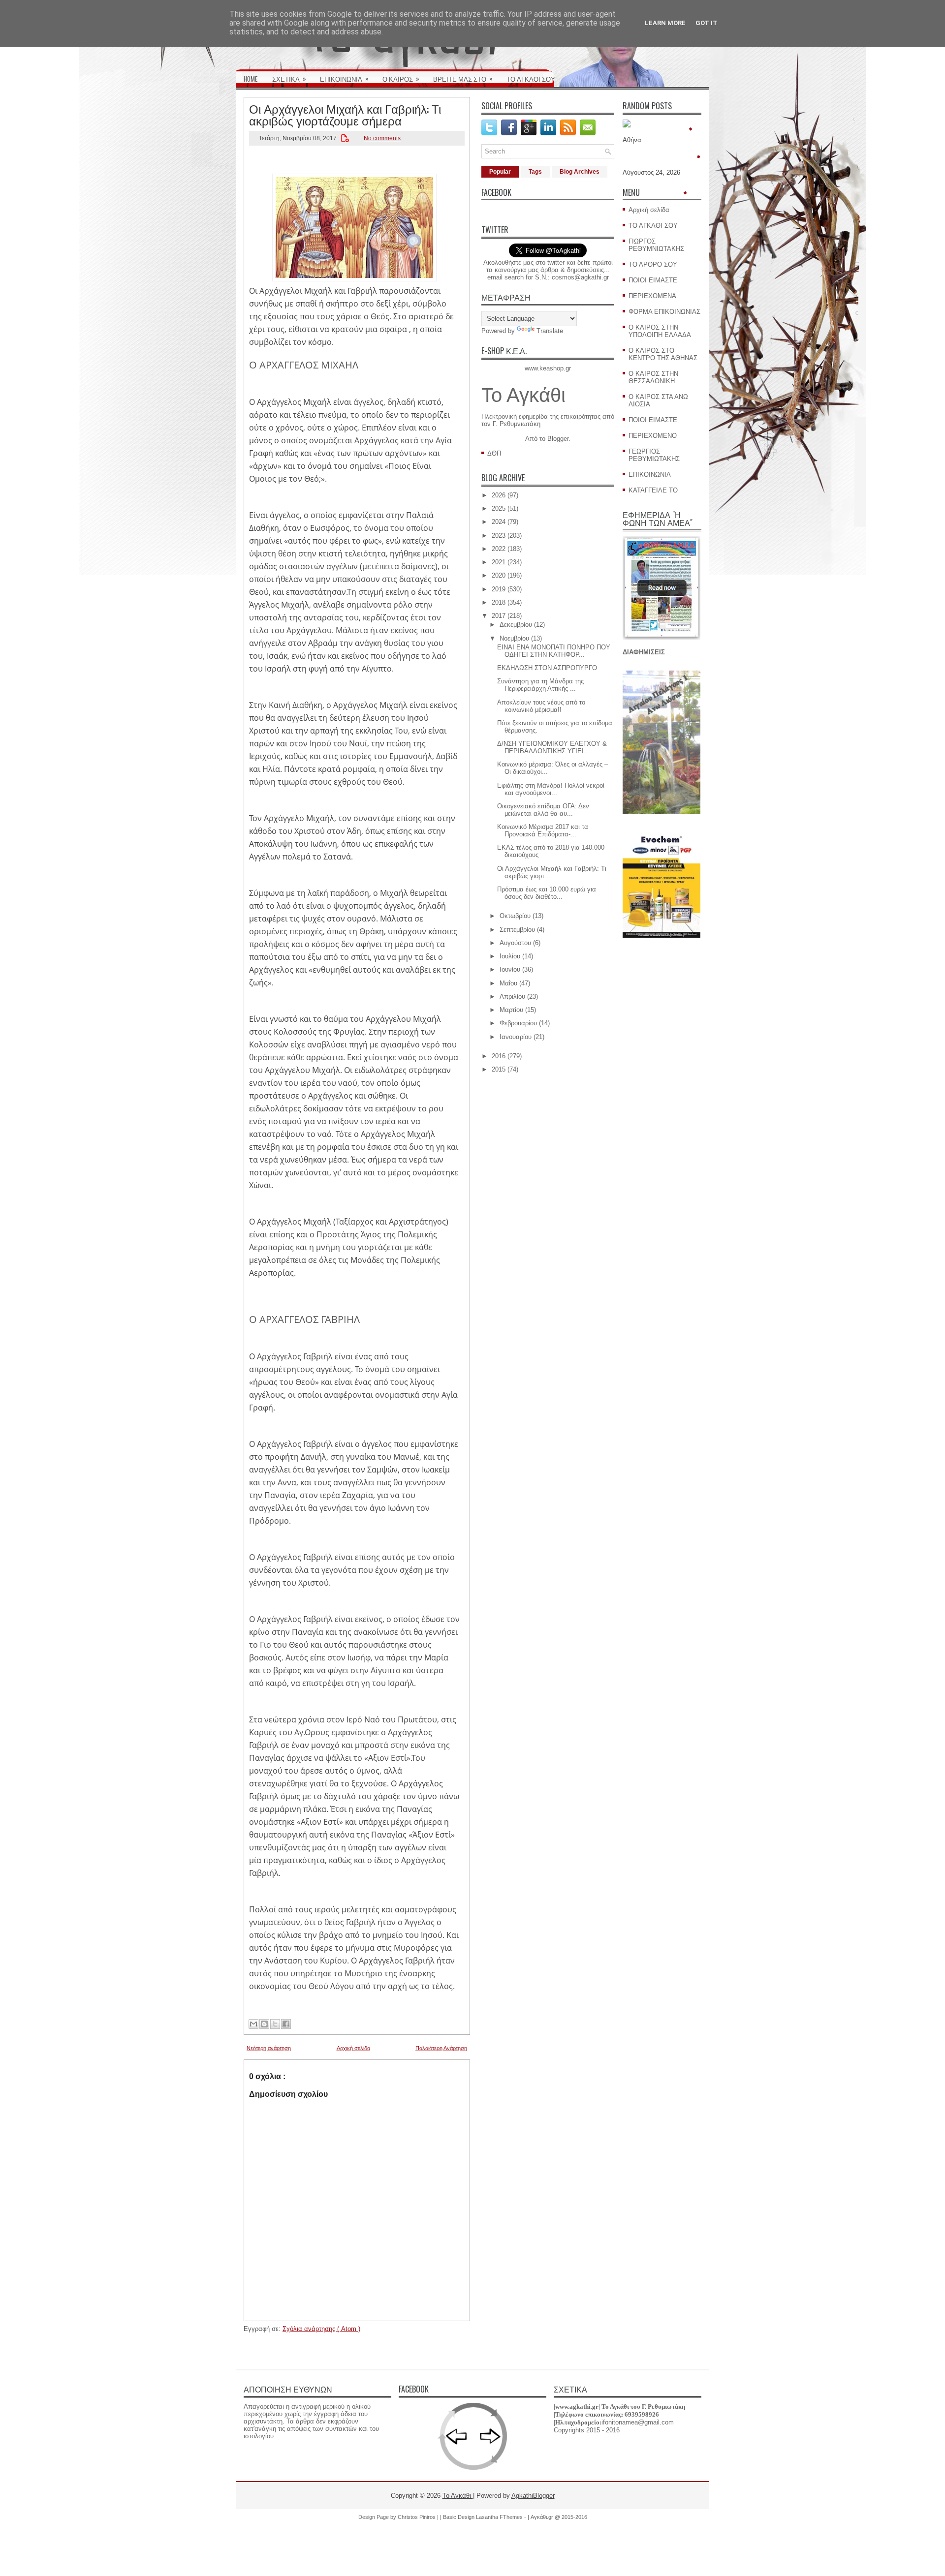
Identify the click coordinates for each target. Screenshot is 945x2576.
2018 (499, 602)
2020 (499, 575)
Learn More (665, 23)
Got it (707, 23)
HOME (251, 79)
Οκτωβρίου (515, 916)
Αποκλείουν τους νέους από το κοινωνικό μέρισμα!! (541, 706)
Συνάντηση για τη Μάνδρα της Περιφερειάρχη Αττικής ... (540, 685)
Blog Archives (580, 172)
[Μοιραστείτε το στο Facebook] (286, 2024)
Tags (535, 172)
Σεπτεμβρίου (517, 930)
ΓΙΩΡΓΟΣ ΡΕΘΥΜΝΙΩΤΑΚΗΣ (656, 245)
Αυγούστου (515, 943)
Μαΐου (508, 983)
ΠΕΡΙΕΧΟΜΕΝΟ (653, 436)
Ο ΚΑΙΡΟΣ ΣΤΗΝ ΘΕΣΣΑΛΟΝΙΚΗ (653, 377)
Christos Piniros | (419, 2517)
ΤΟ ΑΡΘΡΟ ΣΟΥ (653, 264)
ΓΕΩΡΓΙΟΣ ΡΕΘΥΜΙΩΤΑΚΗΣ (654, 455)
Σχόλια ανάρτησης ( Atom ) (321, 2329)
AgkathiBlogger (533, 2496)
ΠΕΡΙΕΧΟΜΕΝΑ (652, 296)
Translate (550, 331)
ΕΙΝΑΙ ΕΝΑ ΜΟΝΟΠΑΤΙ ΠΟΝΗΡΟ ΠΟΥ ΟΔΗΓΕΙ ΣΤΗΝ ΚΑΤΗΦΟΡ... (554, 651)
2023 (499, 536)
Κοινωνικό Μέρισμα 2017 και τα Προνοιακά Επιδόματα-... (543, 830)
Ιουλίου (510, 956)
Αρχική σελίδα (353, 2048)
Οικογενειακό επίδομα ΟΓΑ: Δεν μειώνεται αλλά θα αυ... (543, 810)
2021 (499, 562)
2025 (499, 508)
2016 (499, 1056)
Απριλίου (512, 997)
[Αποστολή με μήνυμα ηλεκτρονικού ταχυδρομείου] (253, 2024)
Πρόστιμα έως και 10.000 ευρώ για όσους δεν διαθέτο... (547, 893)
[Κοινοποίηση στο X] (275, 2024)
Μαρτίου (511, 1010)
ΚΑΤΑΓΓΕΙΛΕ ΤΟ (653, 490)
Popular (500, 172)
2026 (499, 495)
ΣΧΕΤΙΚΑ (289, 78)
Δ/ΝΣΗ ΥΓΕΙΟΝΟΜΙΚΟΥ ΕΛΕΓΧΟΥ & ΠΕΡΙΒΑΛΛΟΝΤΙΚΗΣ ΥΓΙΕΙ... (552, 747)
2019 (499, 589)
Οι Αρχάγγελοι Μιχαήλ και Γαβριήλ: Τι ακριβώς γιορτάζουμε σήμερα (345, 114)
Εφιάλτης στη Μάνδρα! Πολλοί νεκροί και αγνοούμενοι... (551, 789)
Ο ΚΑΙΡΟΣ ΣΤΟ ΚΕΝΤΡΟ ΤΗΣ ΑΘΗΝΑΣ (663, 354)
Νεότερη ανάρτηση (269, 2048)
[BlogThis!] (264, 2024)
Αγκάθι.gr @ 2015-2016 (559, 2517)
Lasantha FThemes (500, 2517)
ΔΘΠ (494, 453)
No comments (382, 138)
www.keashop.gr (548, 368)
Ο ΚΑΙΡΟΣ (401, 78)
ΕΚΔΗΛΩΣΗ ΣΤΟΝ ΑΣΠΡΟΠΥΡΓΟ (547, 668)
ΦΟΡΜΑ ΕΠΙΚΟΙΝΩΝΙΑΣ (664, 312)
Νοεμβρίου (514, 638)
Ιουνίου (510, 969)
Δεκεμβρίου (516, 625)
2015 (499, 1069)
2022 (499, 549)
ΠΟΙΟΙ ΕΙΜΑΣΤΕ (653, 280)
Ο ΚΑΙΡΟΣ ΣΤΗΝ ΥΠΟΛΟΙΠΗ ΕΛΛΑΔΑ (660, 331)
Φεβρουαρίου (518, 1023)
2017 (499, 616)
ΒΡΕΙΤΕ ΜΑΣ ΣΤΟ (463, 78)
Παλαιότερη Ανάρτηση (441, 2048)
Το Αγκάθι (523, 395)
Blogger (558, 439)
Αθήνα (632, 140)
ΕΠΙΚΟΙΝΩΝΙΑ (344, 78)
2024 (499, 522)
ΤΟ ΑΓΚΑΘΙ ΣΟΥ (531, 79)
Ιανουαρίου (516, 1037)
